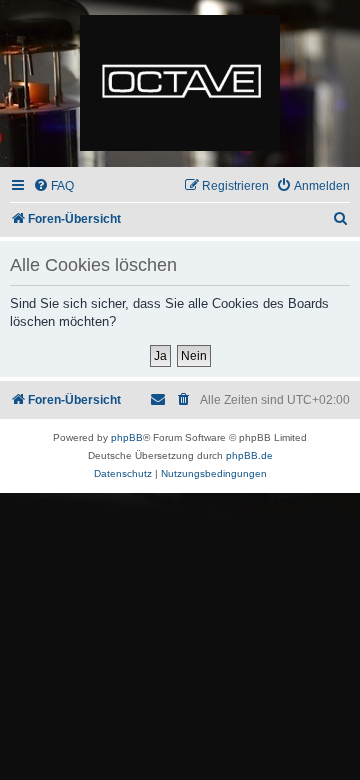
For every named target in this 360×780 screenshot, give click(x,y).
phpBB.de (249, 455)
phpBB (127, 437)
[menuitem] (53, 186)
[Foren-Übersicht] (180, 84)
